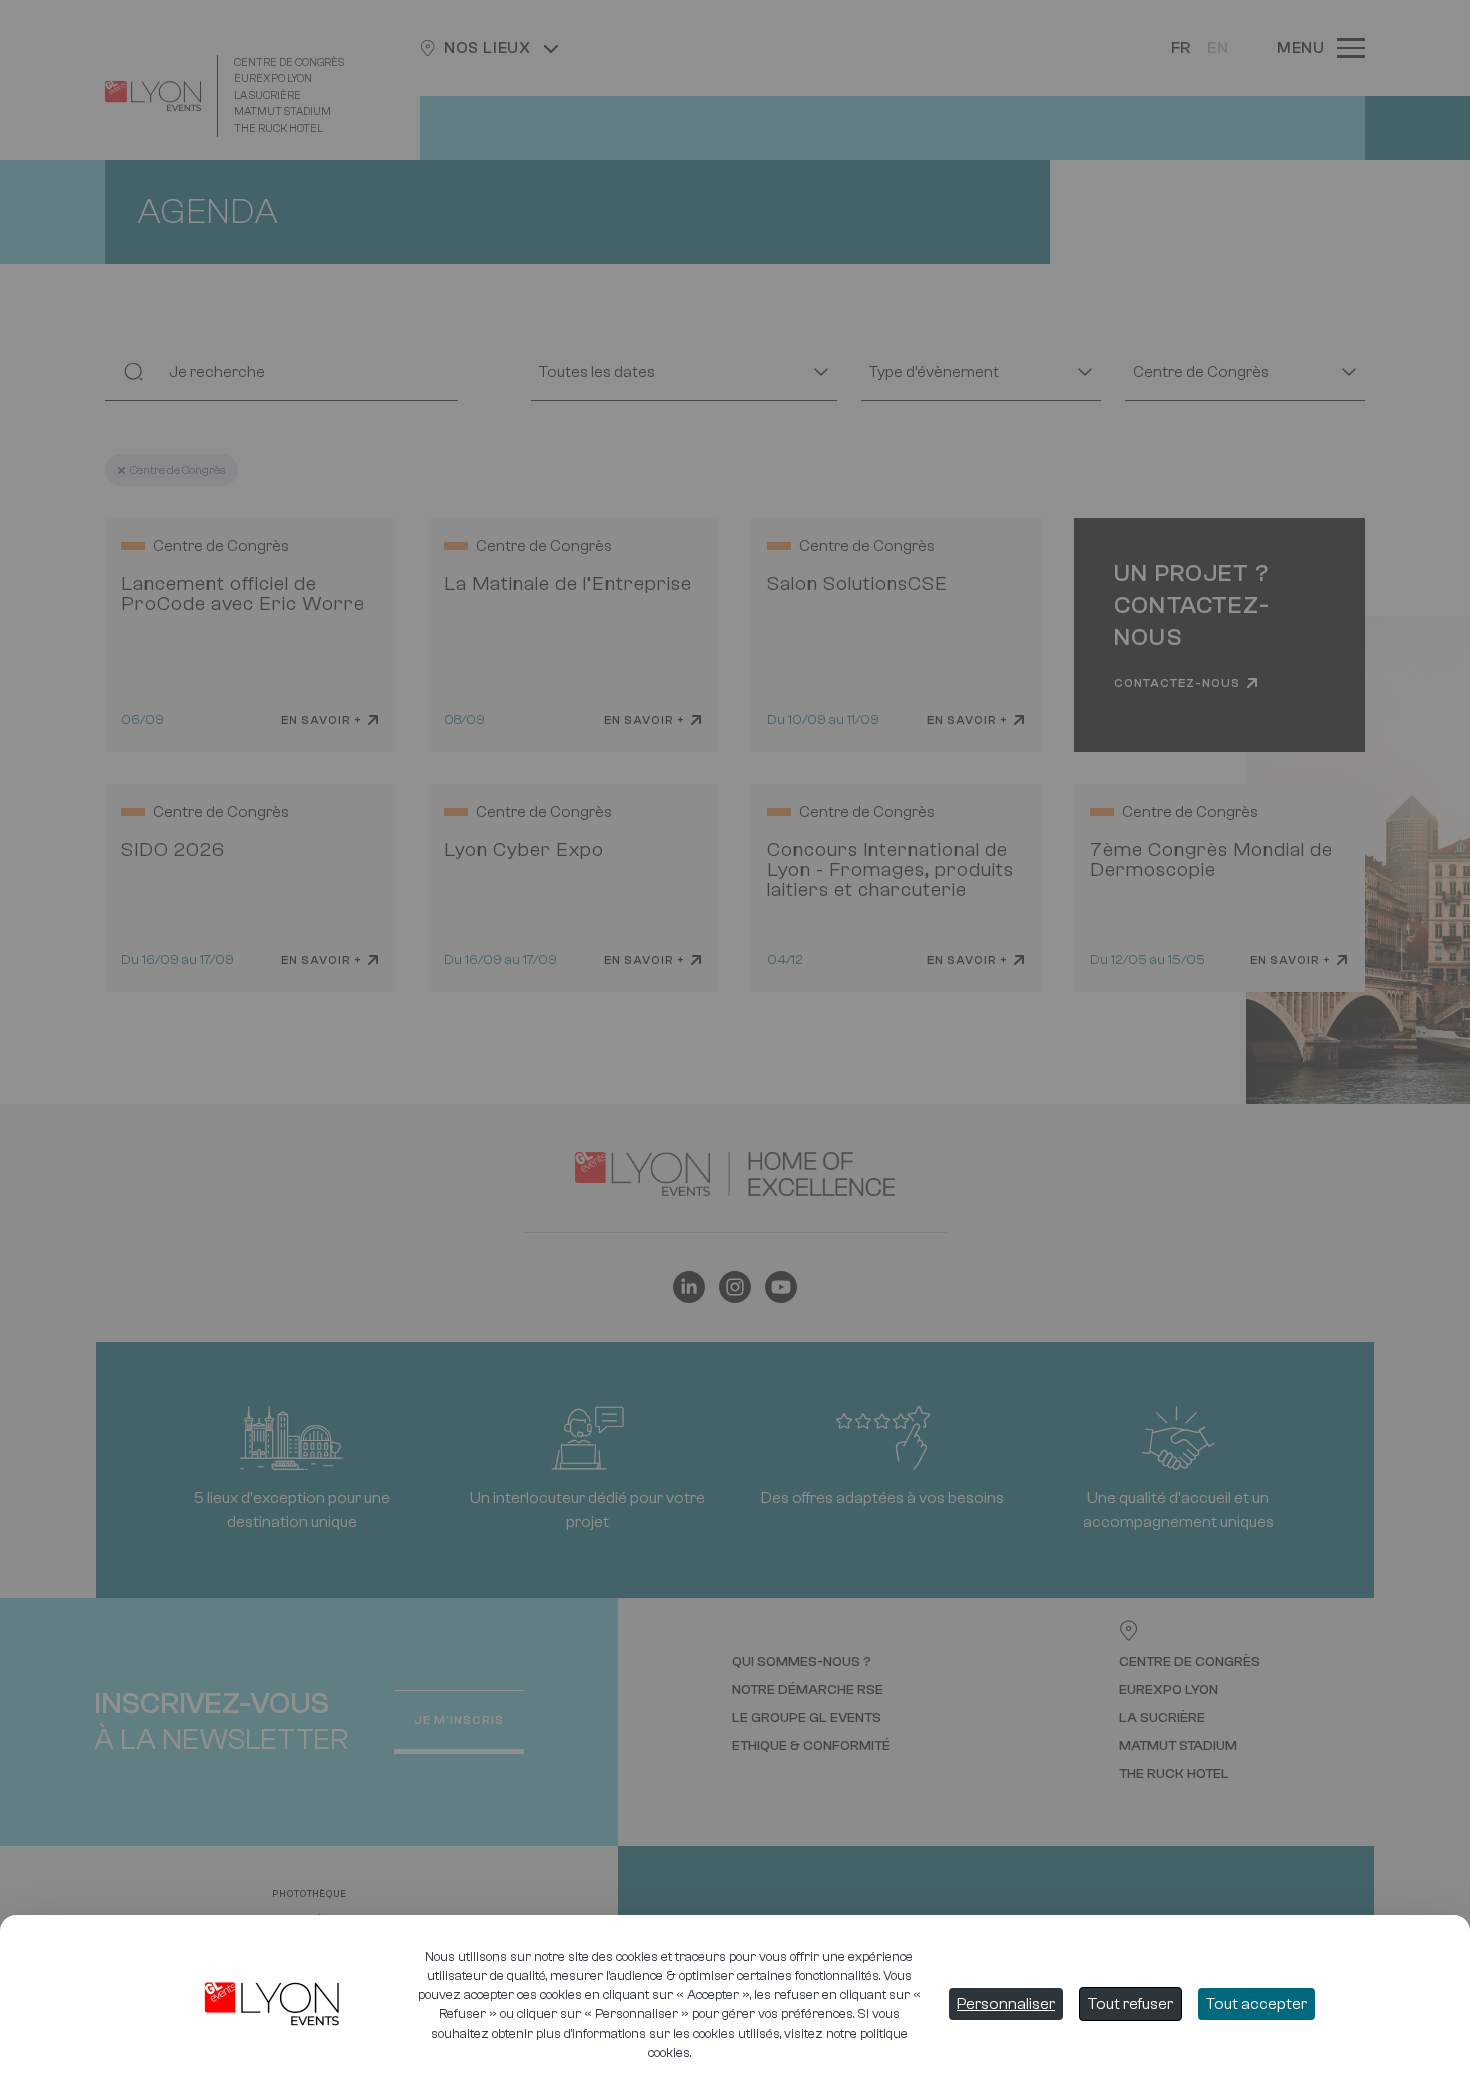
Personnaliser (1006, 2004)
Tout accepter (1256, 2004)
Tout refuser (1130, 2004)
